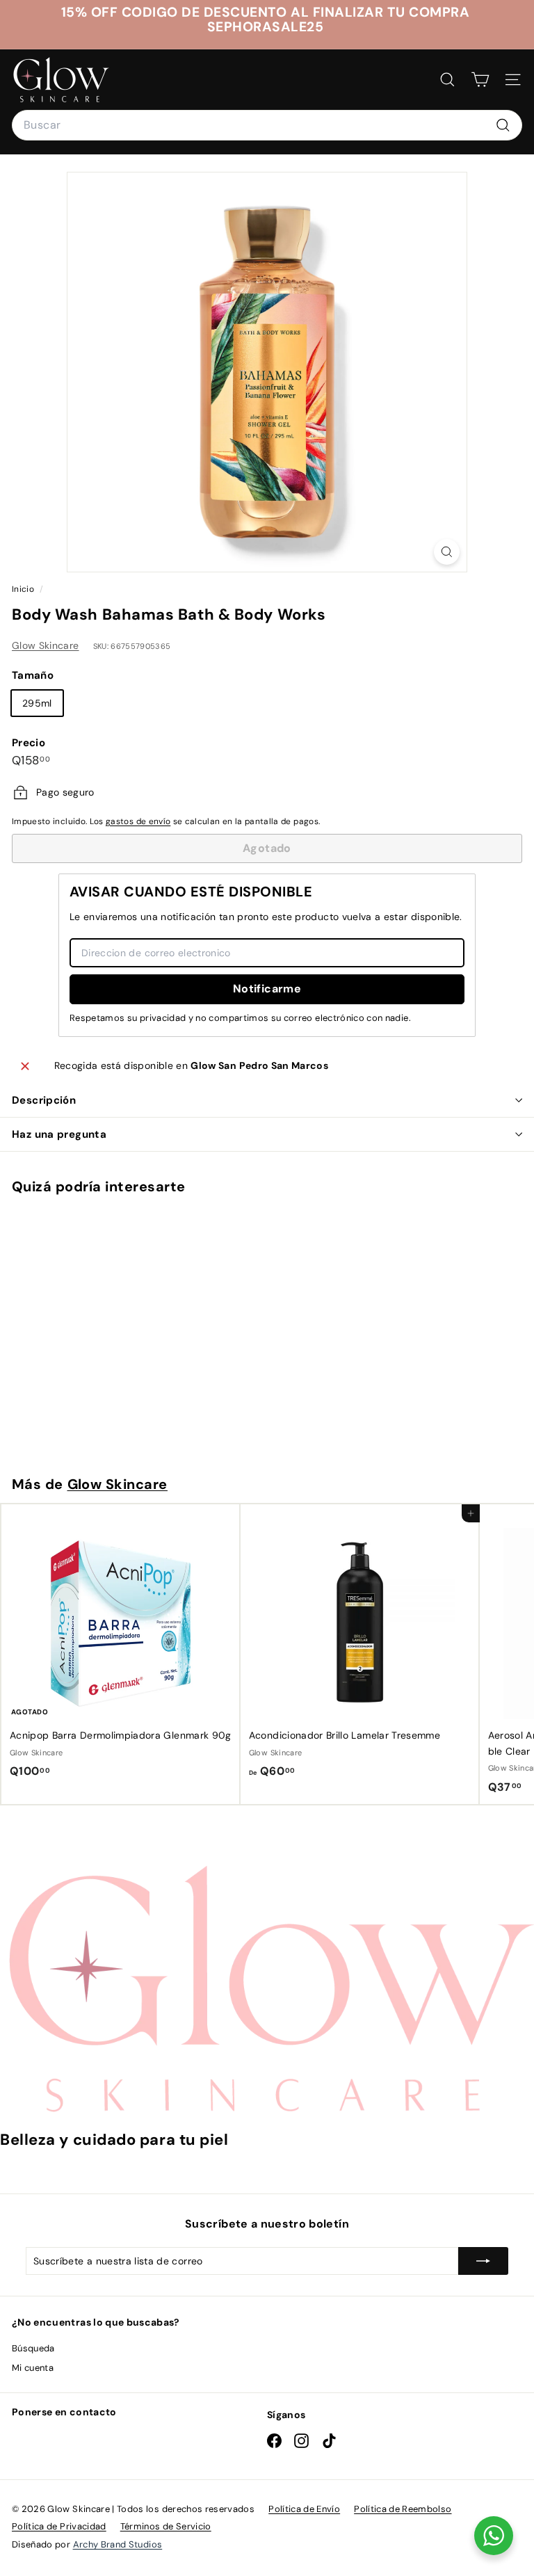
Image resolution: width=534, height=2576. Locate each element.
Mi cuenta (33, 2368)
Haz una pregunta (59, 1134)
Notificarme (267, 989)
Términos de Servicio (166, 2526)
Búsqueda (33, 2348)
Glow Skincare (46, 645)
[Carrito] (480, 80)
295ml (37, 703)
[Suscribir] (483, 2261)
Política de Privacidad (59, 2526)
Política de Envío (304, 2509)
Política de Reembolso (403, 2509)
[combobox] (267, 125)
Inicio (24, 589)
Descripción (44, 1100)
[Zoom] (447, 552)
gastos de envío (138, 821)
